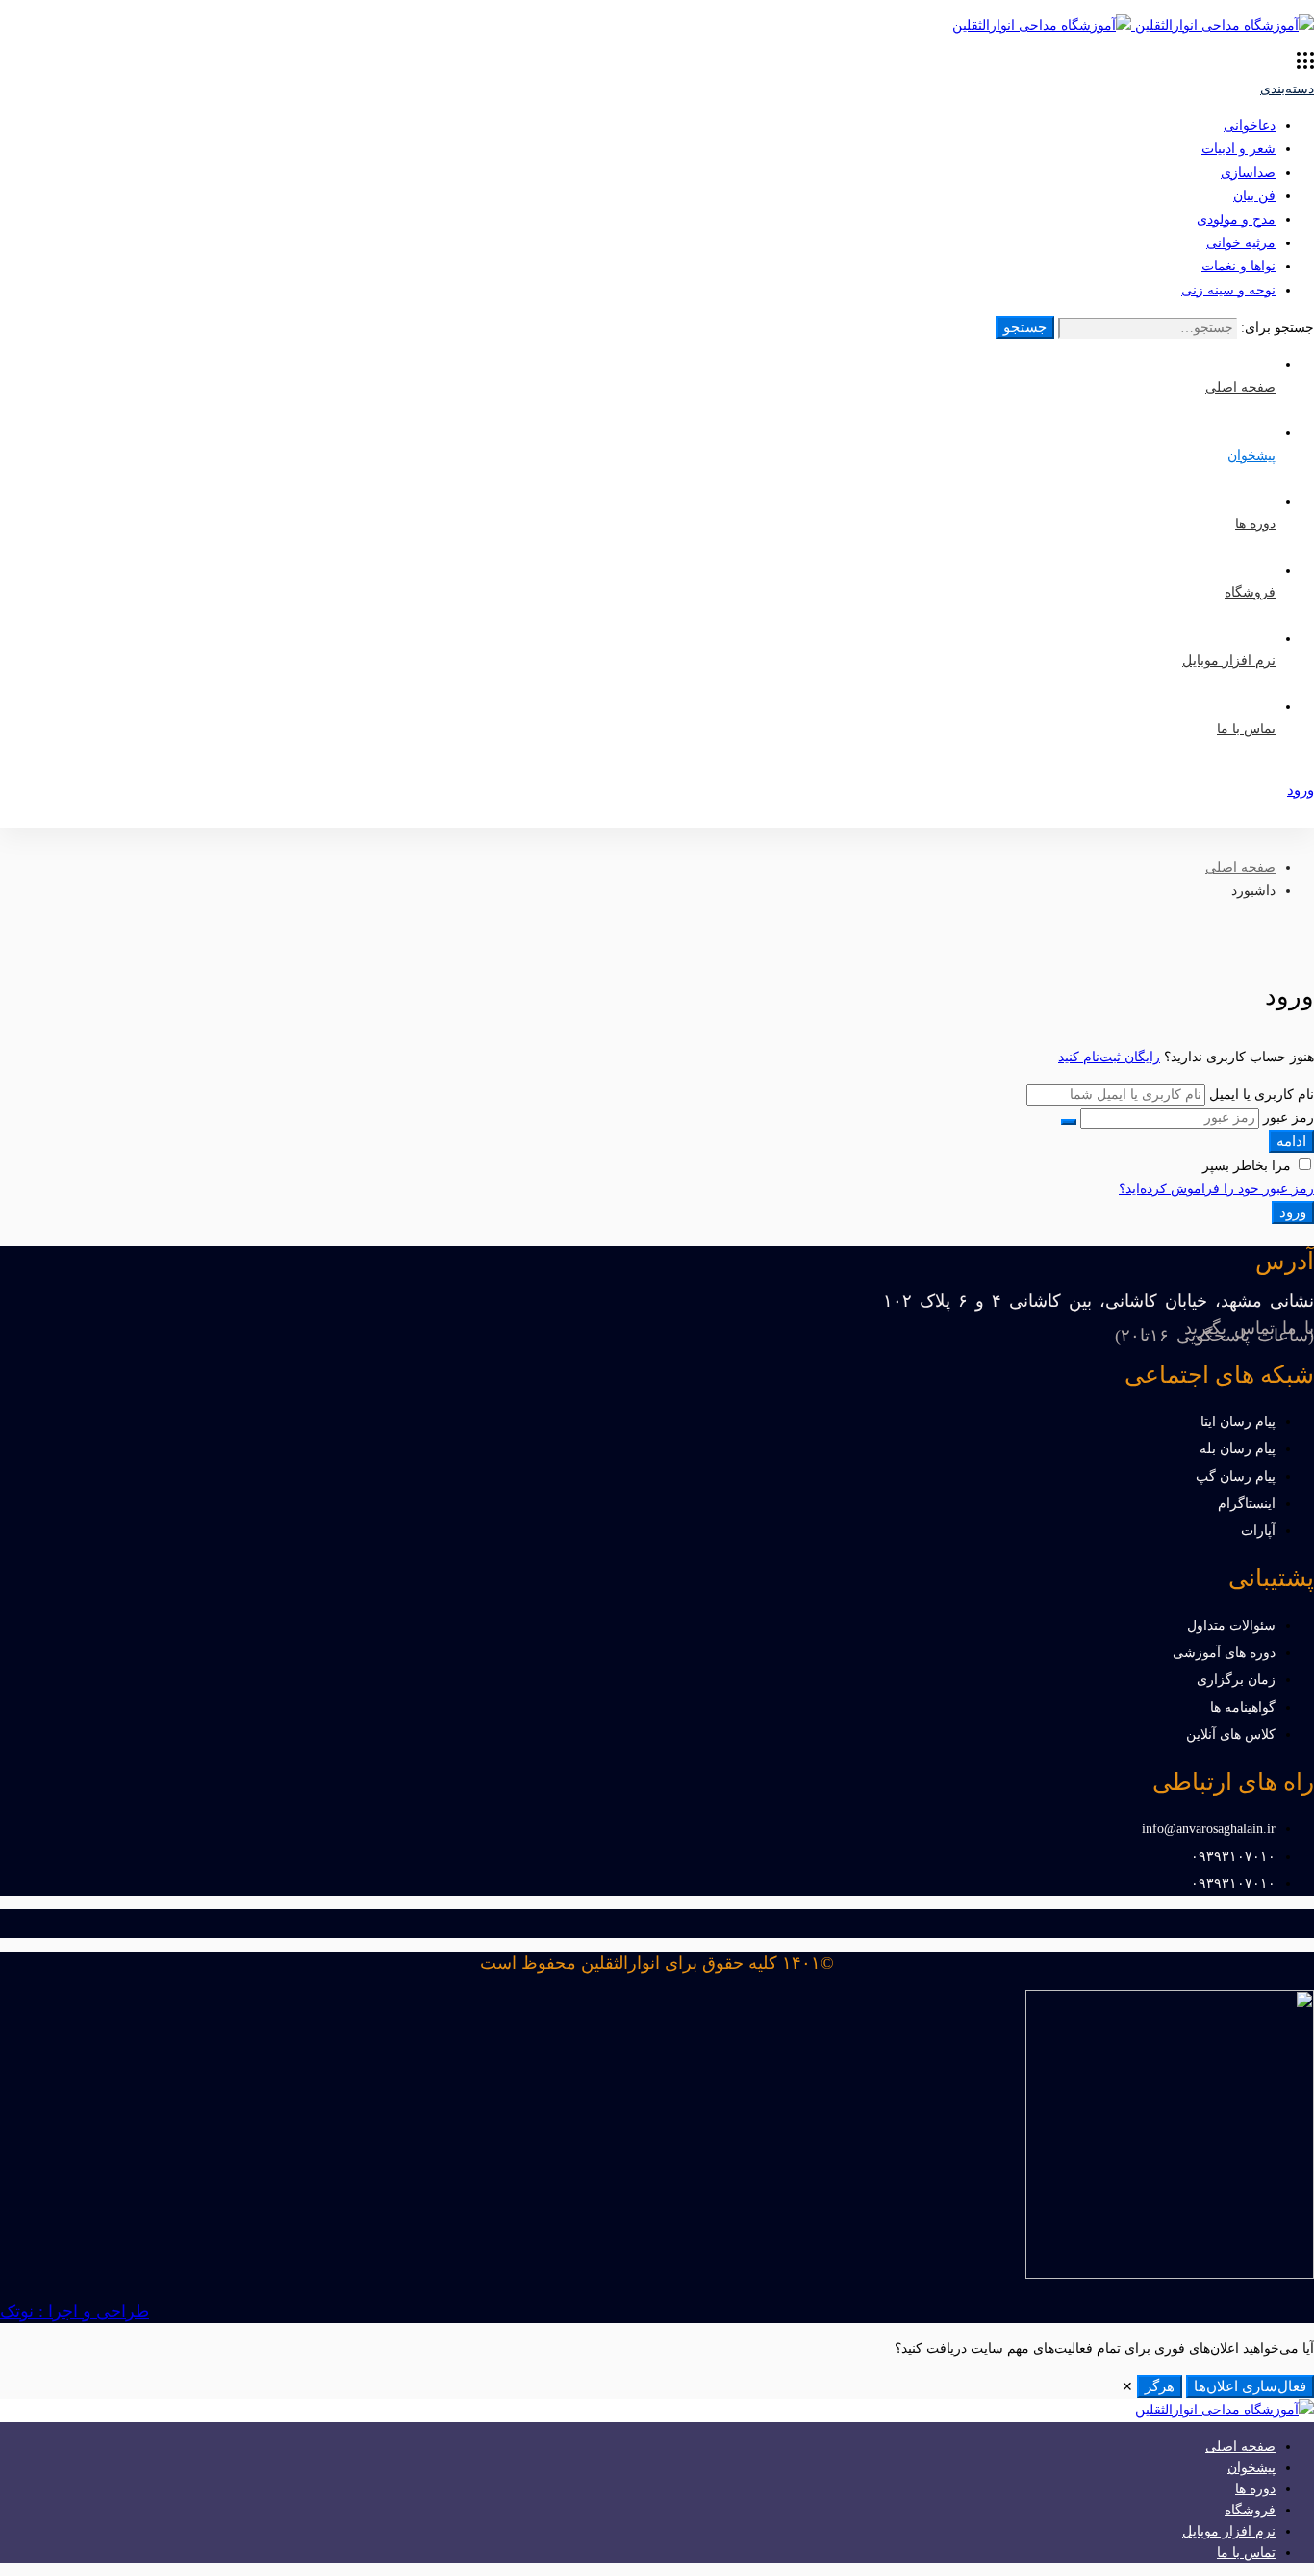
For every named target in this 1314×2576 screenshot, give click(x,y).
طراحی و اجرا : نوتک (75, 2311)
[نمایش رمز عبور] (1069, 1122)
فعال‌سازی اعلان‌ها (1250, 2386)
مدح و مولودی (1236, 220)
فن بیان (1254, 196)
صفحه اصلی (1240, 867)
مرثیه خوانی (1241, 243)
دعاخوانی (1250, 126)
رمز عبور (1289, 1118)
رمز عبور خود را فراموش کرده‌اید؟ (1216, 1189)
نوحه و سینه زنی (1228, 290)
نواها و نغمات (1238, 266)
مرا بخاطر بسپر (1249, 1166)
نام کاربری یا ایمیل (1262, 1095)
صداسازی (1248, 173)
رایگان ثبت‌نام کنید (1109, 1057)
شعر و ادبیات (1238, 149)
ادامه (1291, 1141)
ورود (1293, 1212)
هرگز (1160, 2386)
